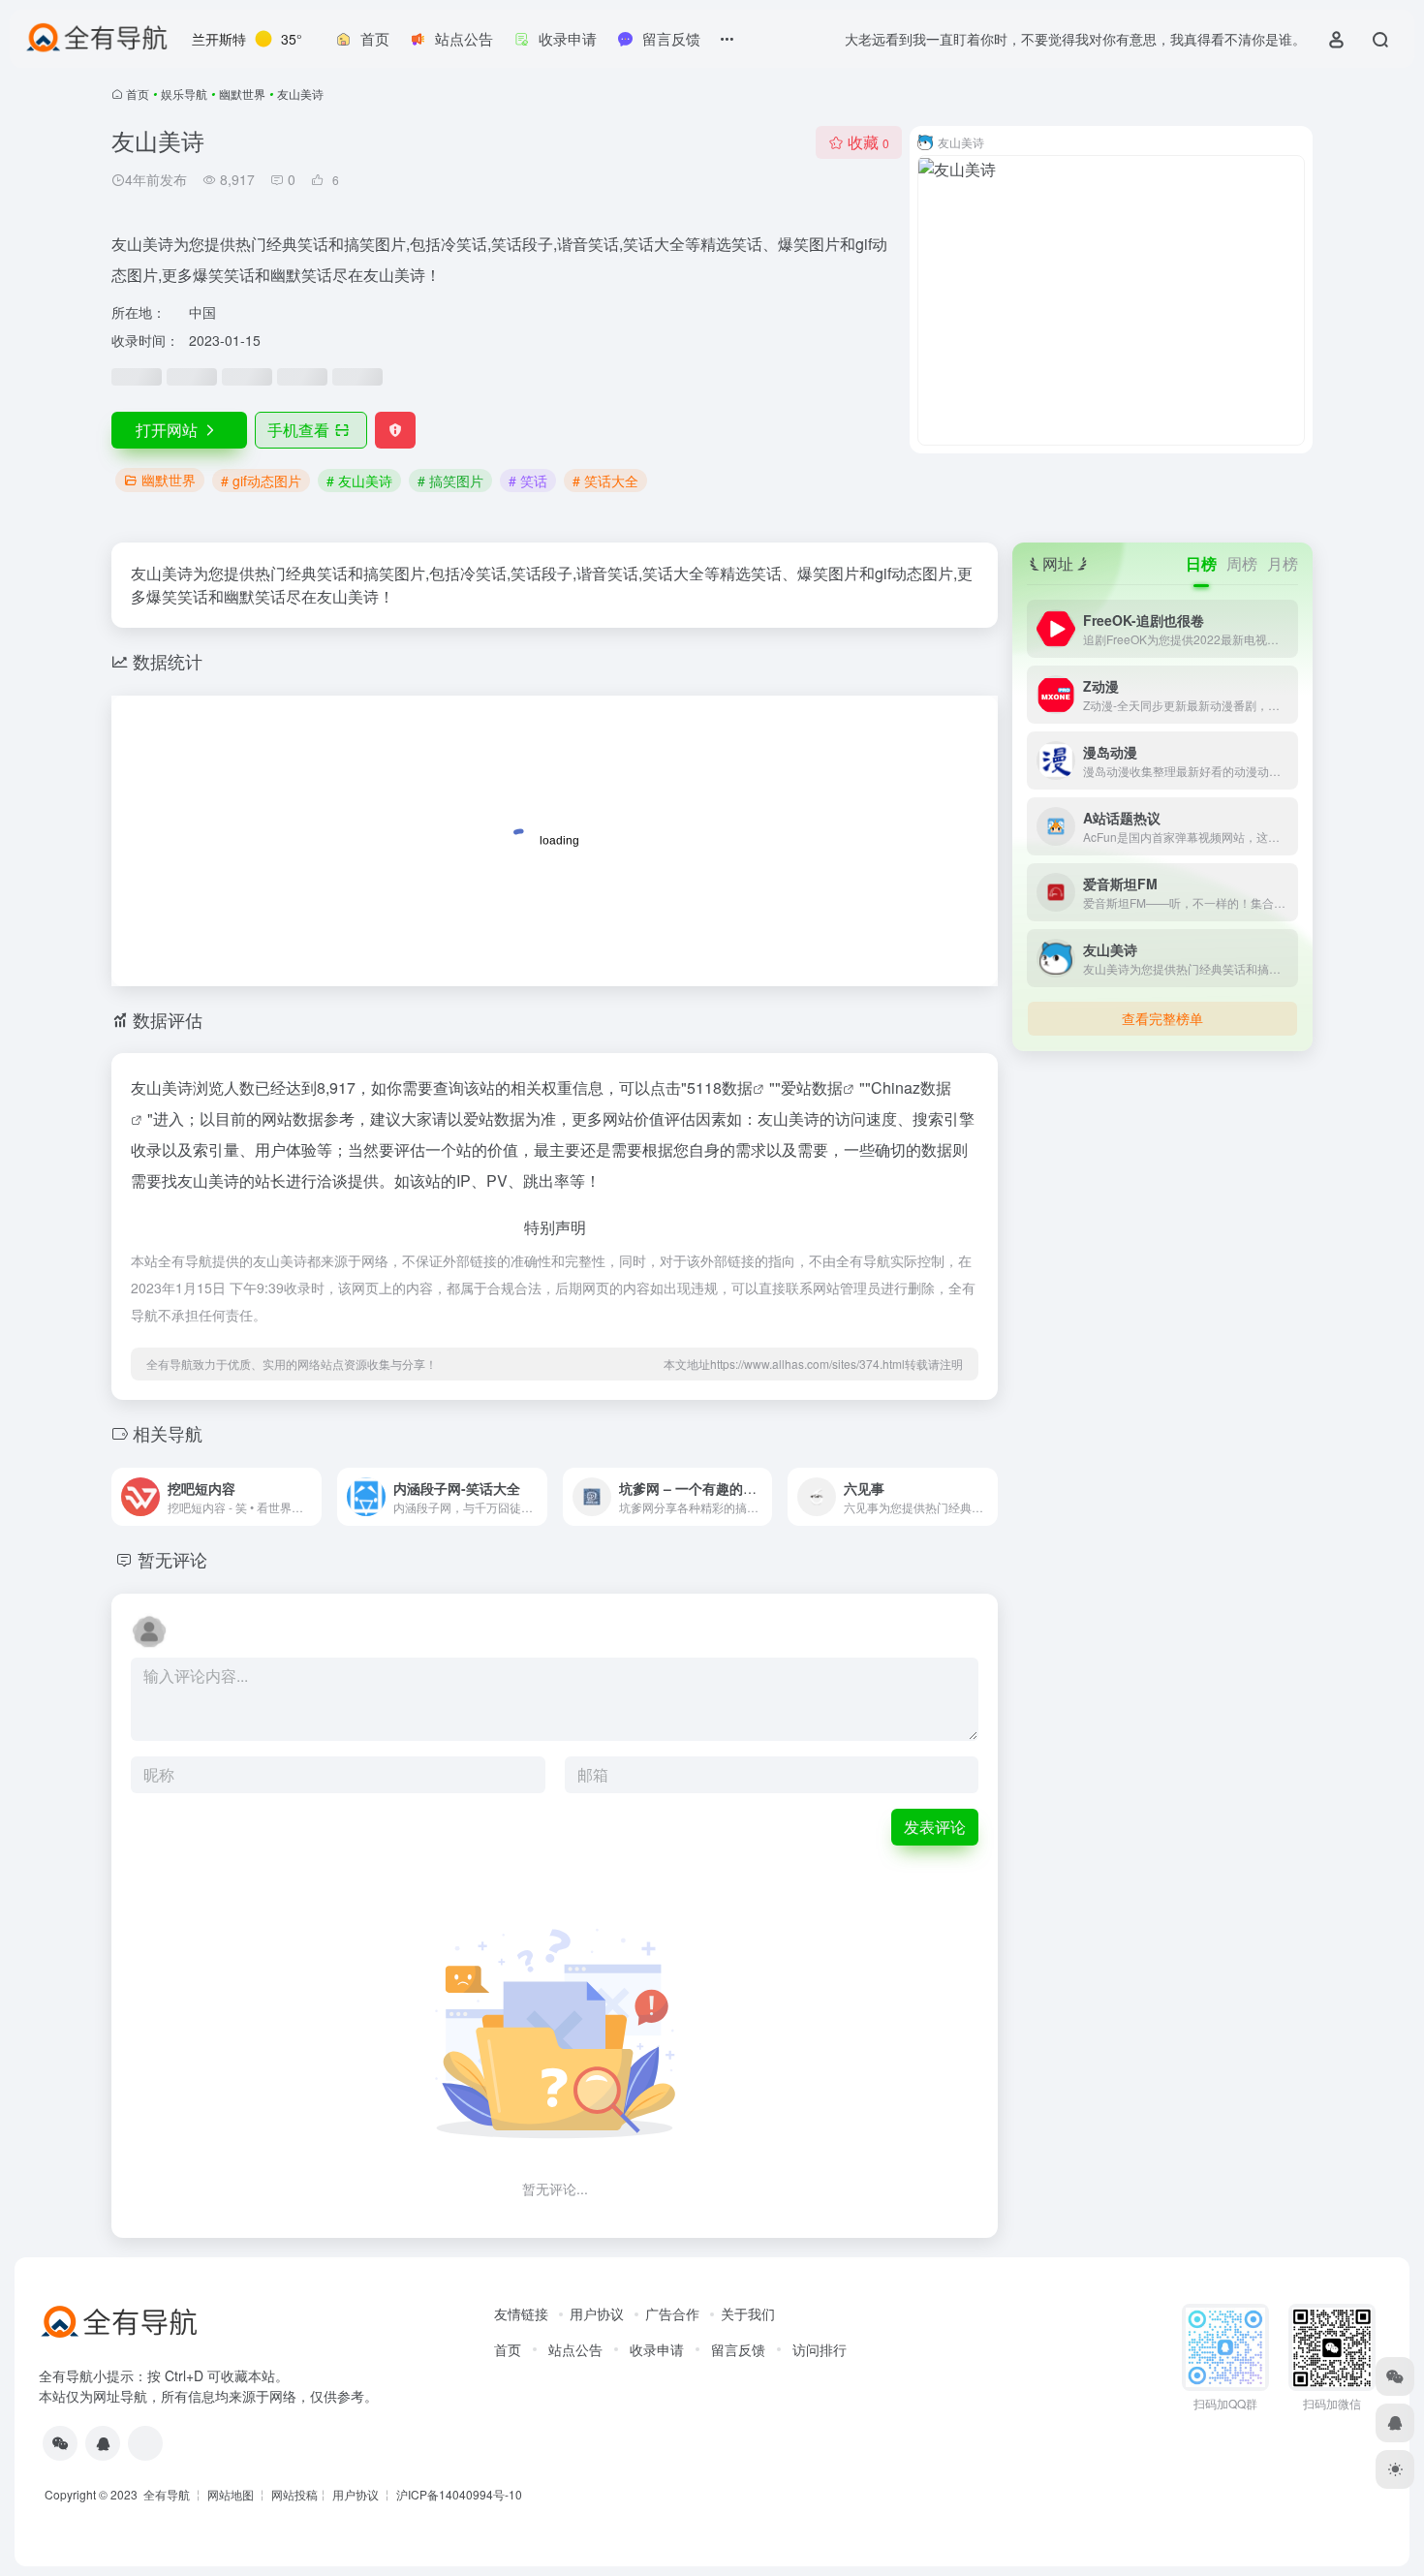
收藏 (868, 142)
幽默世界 (242, 93)
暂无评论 (172, 1559)
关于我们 (748, 2313)
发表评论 (935, 1827)
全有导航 (168, 2494)
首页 (138, 93)
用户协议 (597, 2313)
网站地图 (231, 2494)
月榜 (1283, 563)
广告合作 (672, 2313)
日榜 (1201, 563)
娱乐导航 (184, 93)
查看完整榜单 (1162, 1018)
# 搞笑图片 (450, 481)
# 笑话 (528, 481)
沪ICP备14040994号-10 (459, 2494)
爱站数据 (812, 1087)
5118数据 (720, 1087)
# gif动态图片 (261, 481)
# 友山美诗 (359, 481)
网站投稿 (294, 2494)
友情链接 (521, 2313)
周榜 (1242, 563)
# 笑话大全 (605, 481)
